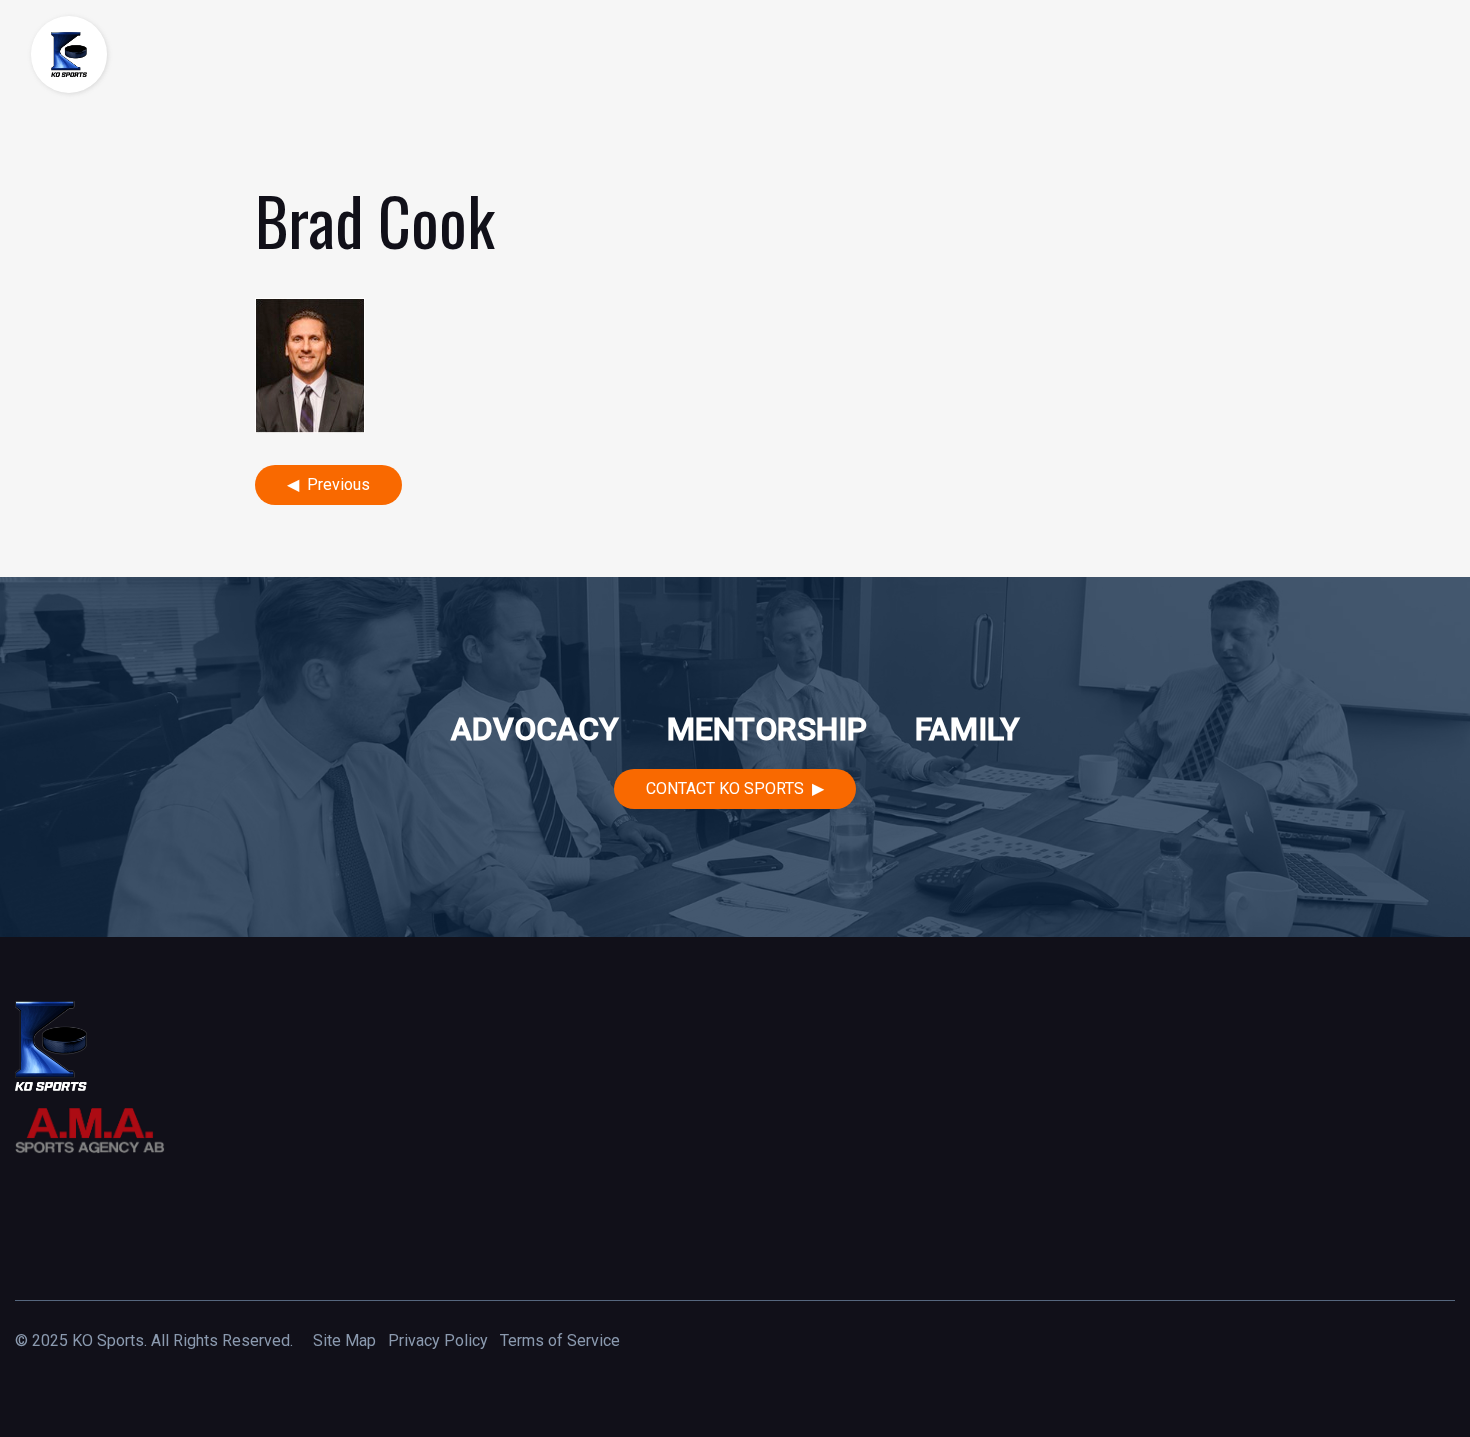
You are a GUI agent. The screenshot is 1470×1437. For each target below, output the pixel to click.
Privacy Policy (438, 1340)
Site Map (344, 1340)
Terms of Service (560, 1340)
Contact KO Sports (725, 788)
